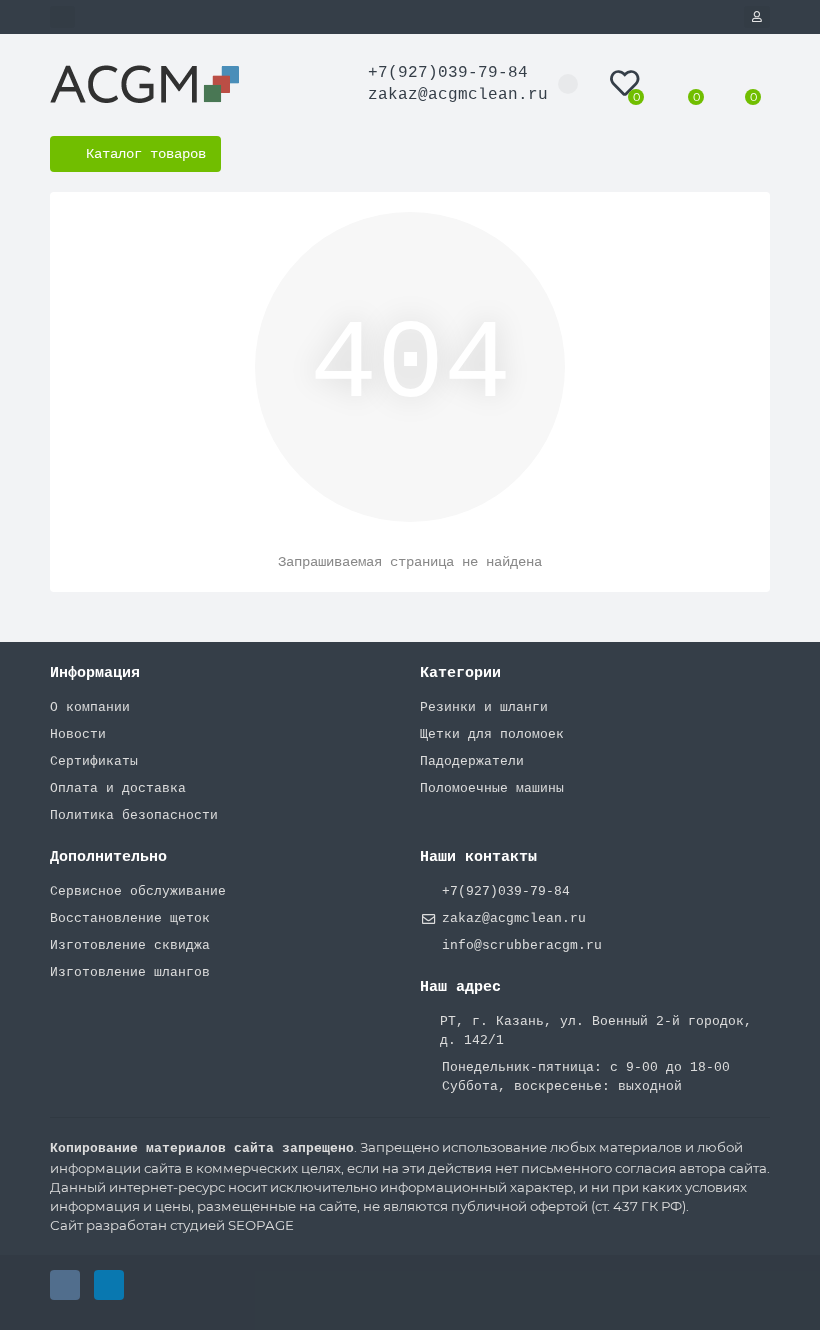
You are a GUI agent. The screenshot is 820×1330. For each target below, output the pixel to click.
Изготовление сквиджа (130, 945)
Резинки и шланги (484, 707)
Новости (78, 734)
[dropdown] (62, 17)
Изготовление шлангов (130, 972)
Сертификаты (94, 761)
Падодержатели (472, 761)
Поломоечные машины (492, 788)
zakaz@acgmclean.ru (458, 95)
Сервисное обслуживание (138, 891)
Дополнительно (108, 857)
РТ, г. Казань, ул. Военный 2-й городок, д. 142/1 (596, 1031)
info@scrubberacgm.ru (522, 945)
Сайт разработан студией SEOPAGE (172, 1225)
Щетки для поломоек (492, 734)
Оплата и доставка (118, 788)
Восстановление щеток (130, 918)
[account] (757, 17)
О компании (90, 707)
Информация (95, 673)
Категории (460, 673)
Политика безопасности (134, 815)
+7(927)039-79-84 (448, 73)
